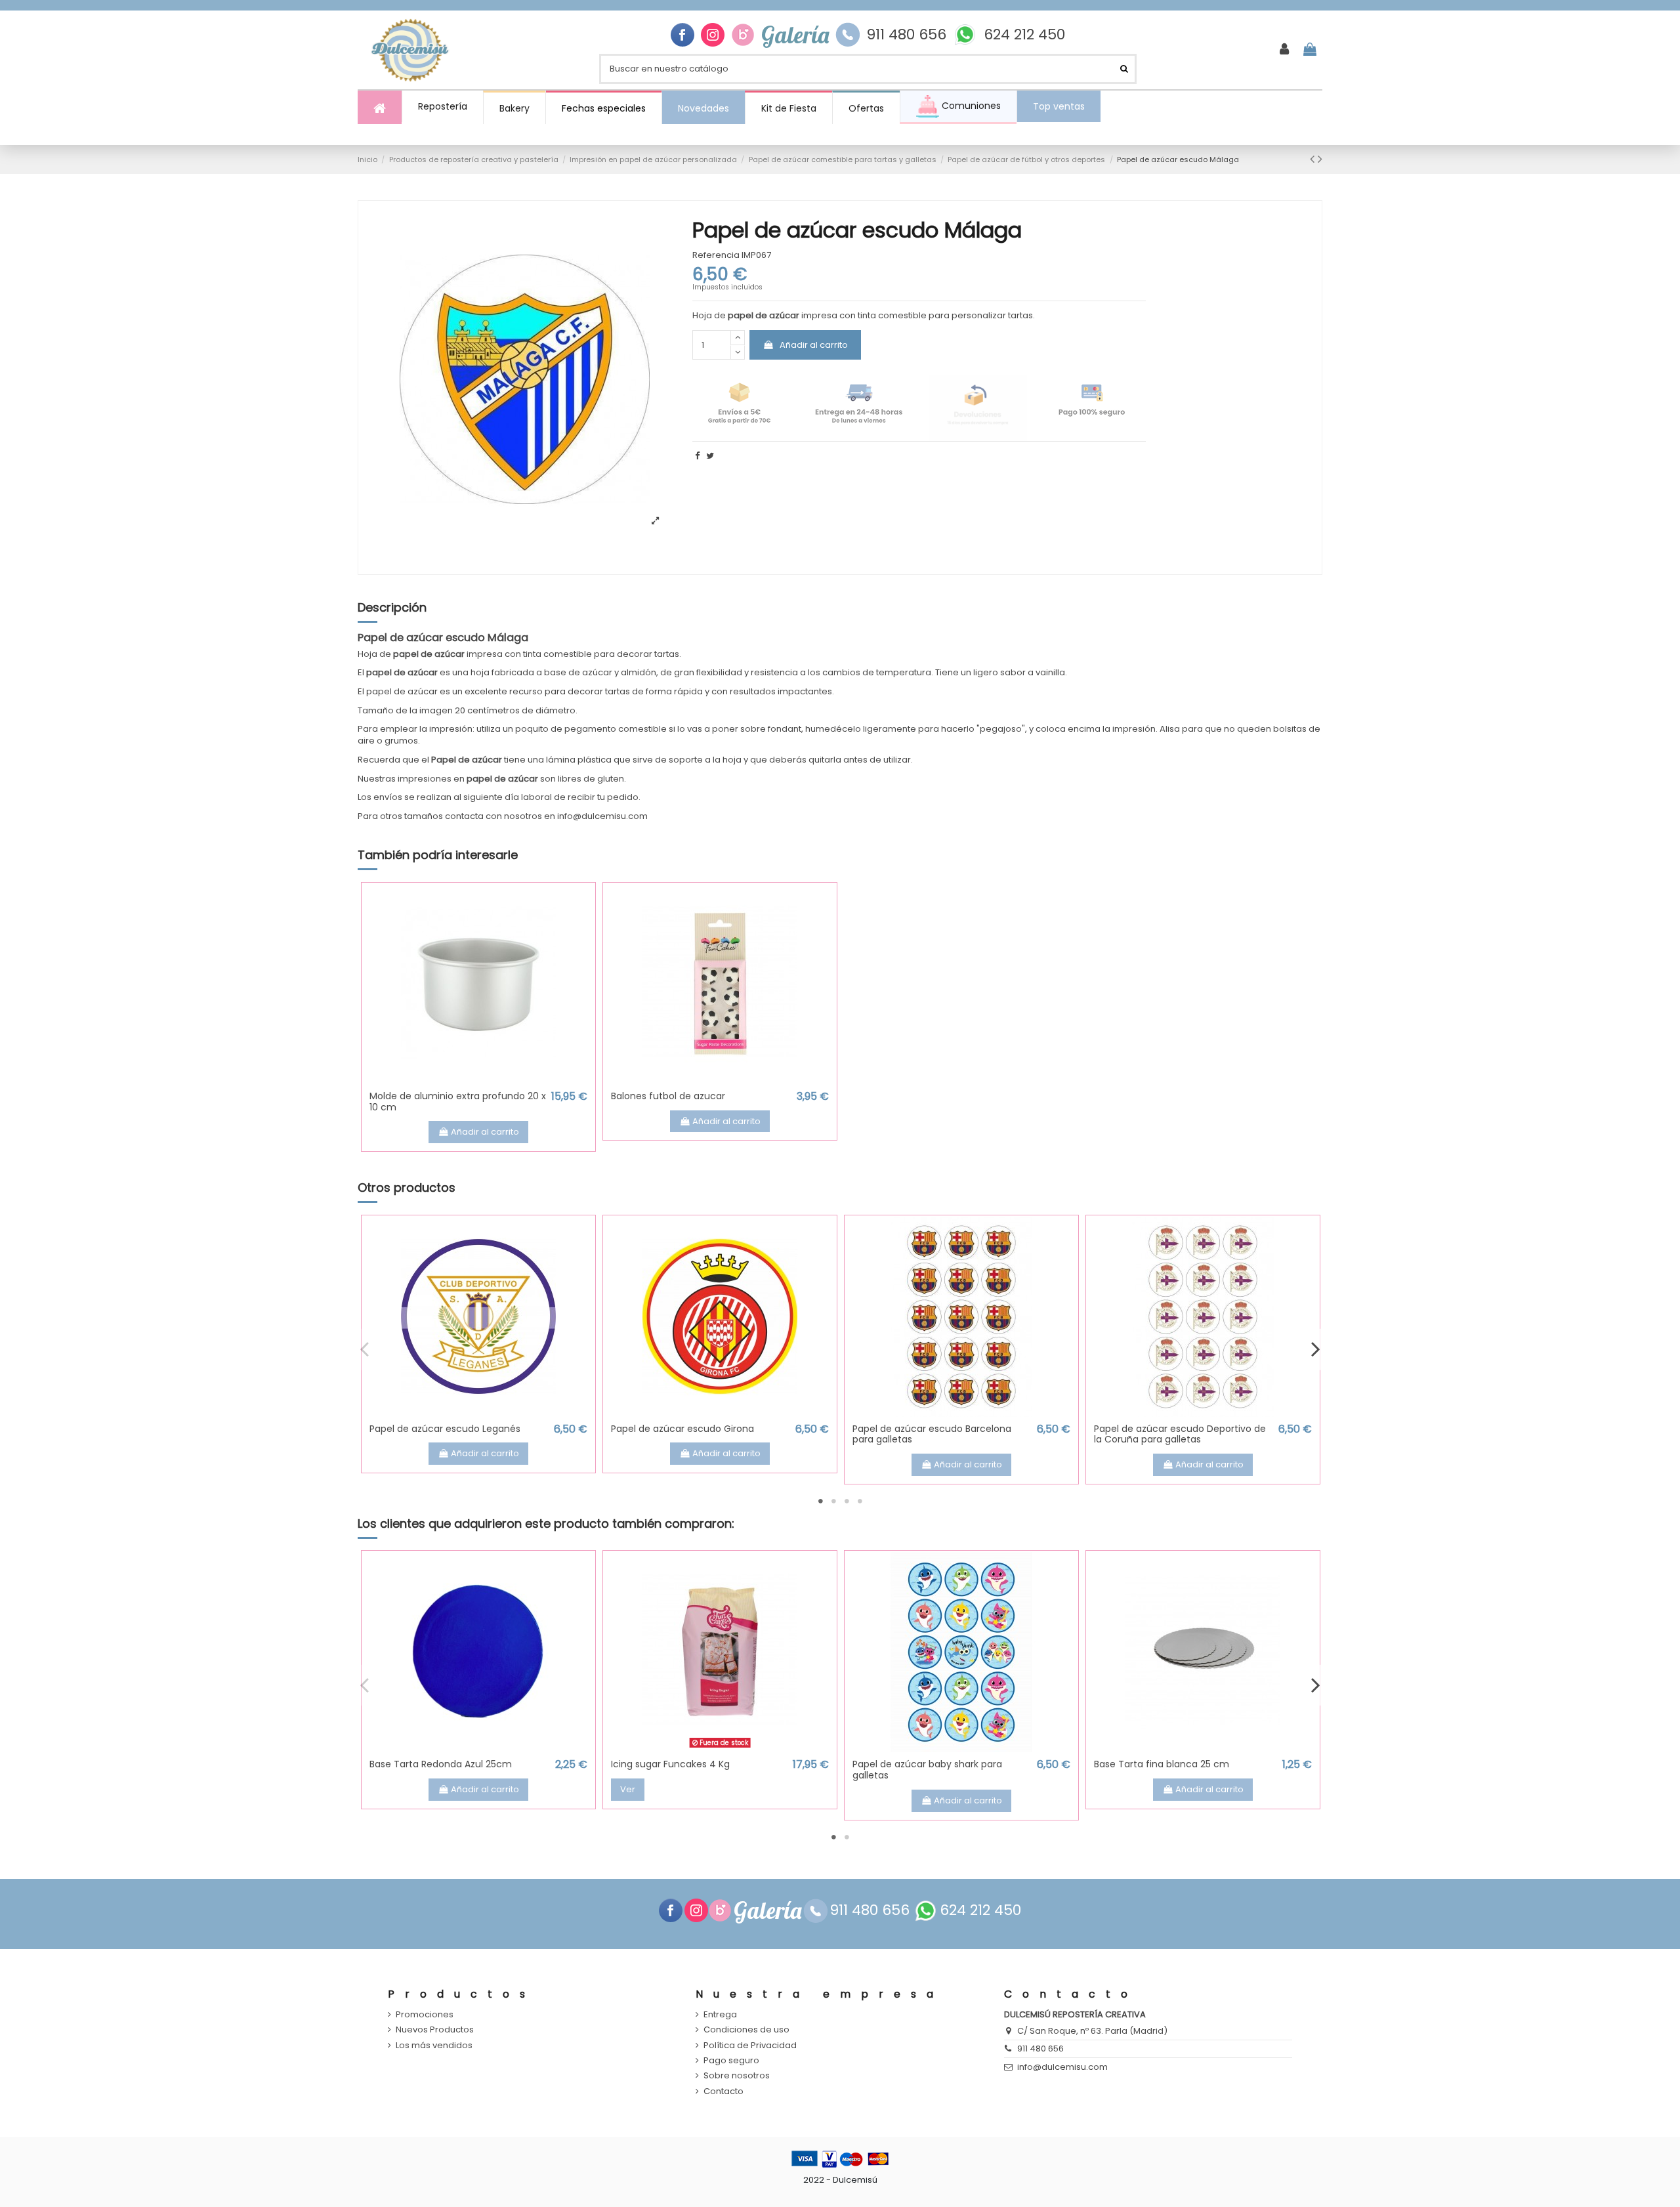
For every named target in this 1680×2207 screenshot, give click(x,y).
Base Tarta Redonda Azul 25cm (441, 1764)
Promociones (425, 2015)
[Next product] (1320, 159)
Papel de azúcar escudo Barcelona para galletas (932, 1434)
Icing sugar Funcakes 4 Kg (670, 1764)
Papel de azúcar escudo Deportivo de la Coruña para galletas (1180, 1434)
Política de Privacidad (750, 2046)
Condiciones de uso (746, 2030)
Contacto (724, 2091)
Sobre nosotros (737, 2076)
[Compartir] (697, 456)
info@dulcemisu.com (1062, 2067)
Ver (628, 1789)
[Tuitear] (710, 456)
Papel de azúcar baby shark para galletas (927, 1770)
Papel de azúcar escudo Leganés (445, 1429)
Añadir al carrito (814, 345)
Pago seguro (731, 2061)
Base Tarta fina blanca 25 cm (1162, 1764)
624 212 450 (1024, 35)
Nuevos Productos (435, 2030)
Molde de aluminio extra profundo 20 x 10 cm (458, 1102)
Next (1315, 1349)
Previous (365, 1349)
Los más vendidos (434, 2046)
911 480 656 (906, 35)
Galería (795, 35)
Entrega (720, 2015)
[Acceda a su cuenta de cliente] (1284, 50)
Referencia (716, 255)
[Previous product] (1314, 159)
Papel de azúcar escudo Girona (682, 1429)
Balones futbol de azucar (668, 1096)
